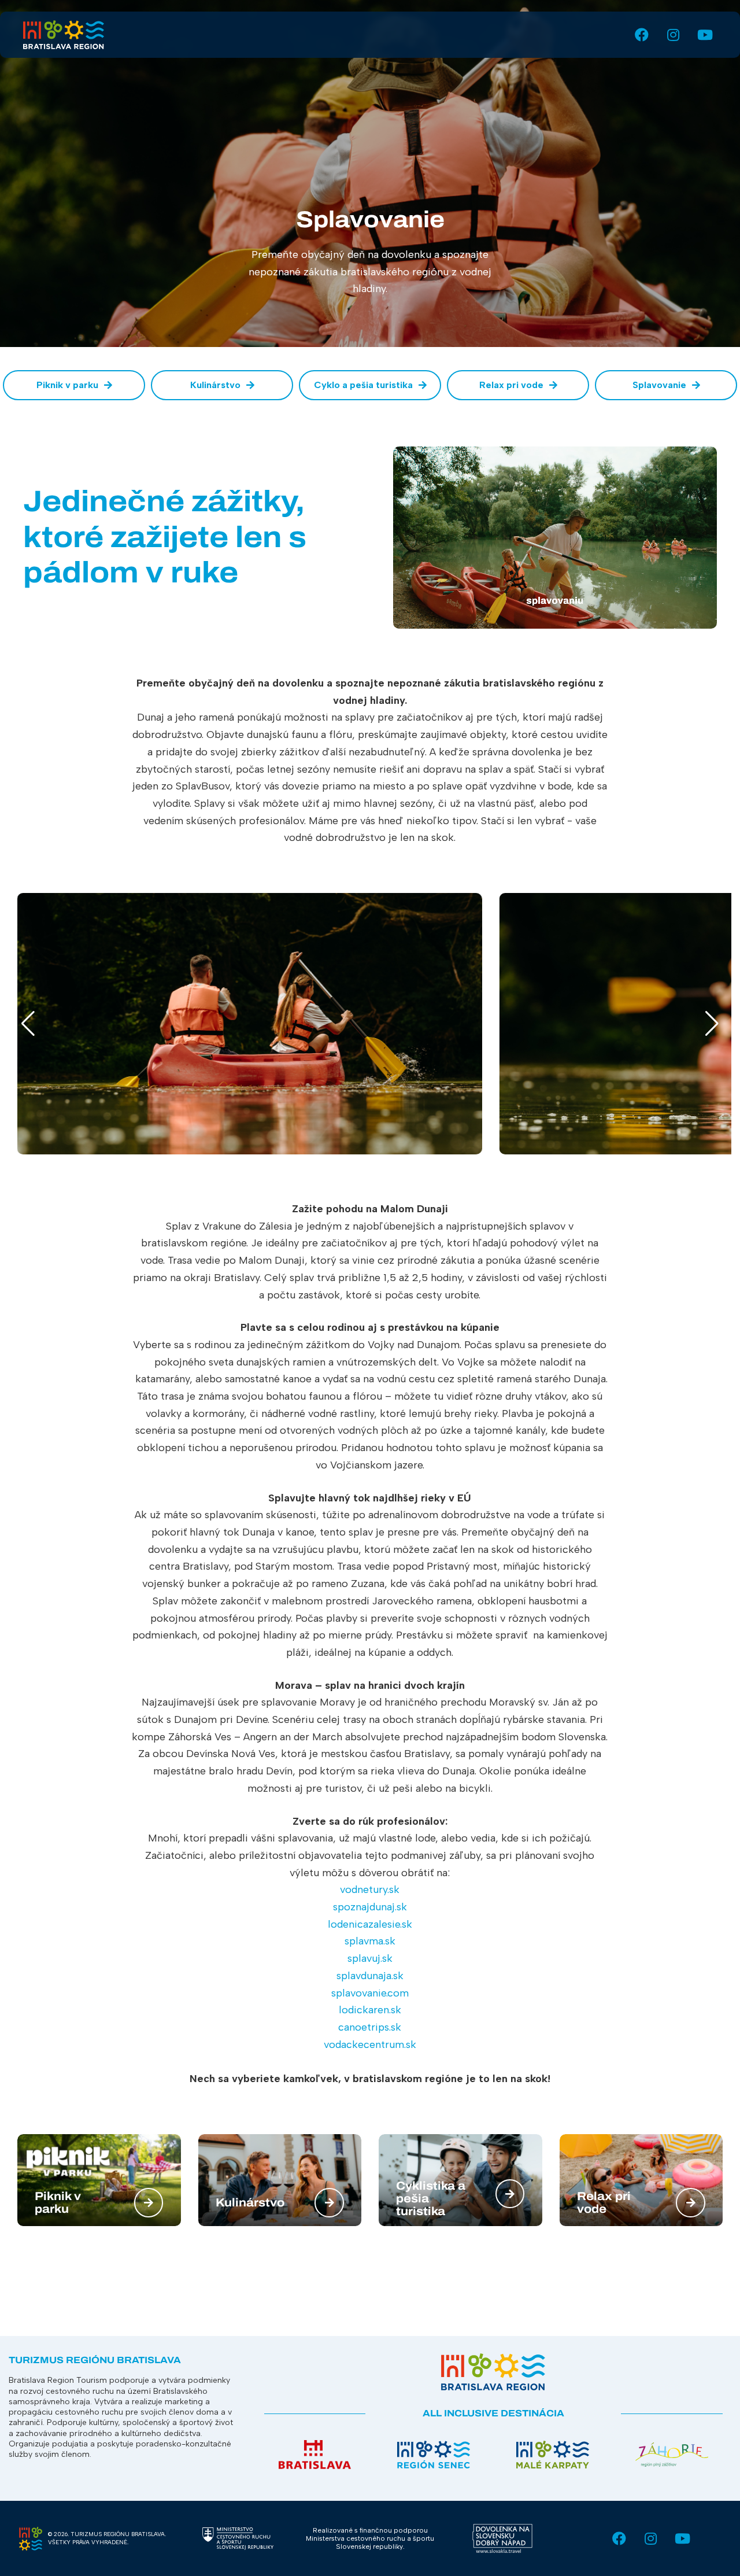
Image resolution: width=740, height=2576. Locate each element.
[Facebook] (639, 35)
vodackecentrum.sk (370, 2044)
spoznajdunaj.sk (370, 1907)
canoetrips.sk (370, 2027)
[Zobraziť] (149, 2203)
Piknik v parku (58, 2202)
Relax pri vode (604, 2202)
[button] (22, 1024)
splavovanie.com (370, 1993)
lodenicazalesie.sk (370, 1924)
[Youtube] (701, 35)
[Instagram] (670, 35)
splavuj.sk (370, 1958)
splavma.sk (370, 1941)
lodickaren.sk (370, 2010)
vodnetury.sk (370, 1889)
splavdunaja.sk (370, 1976)
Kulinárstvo (250, 2202)
